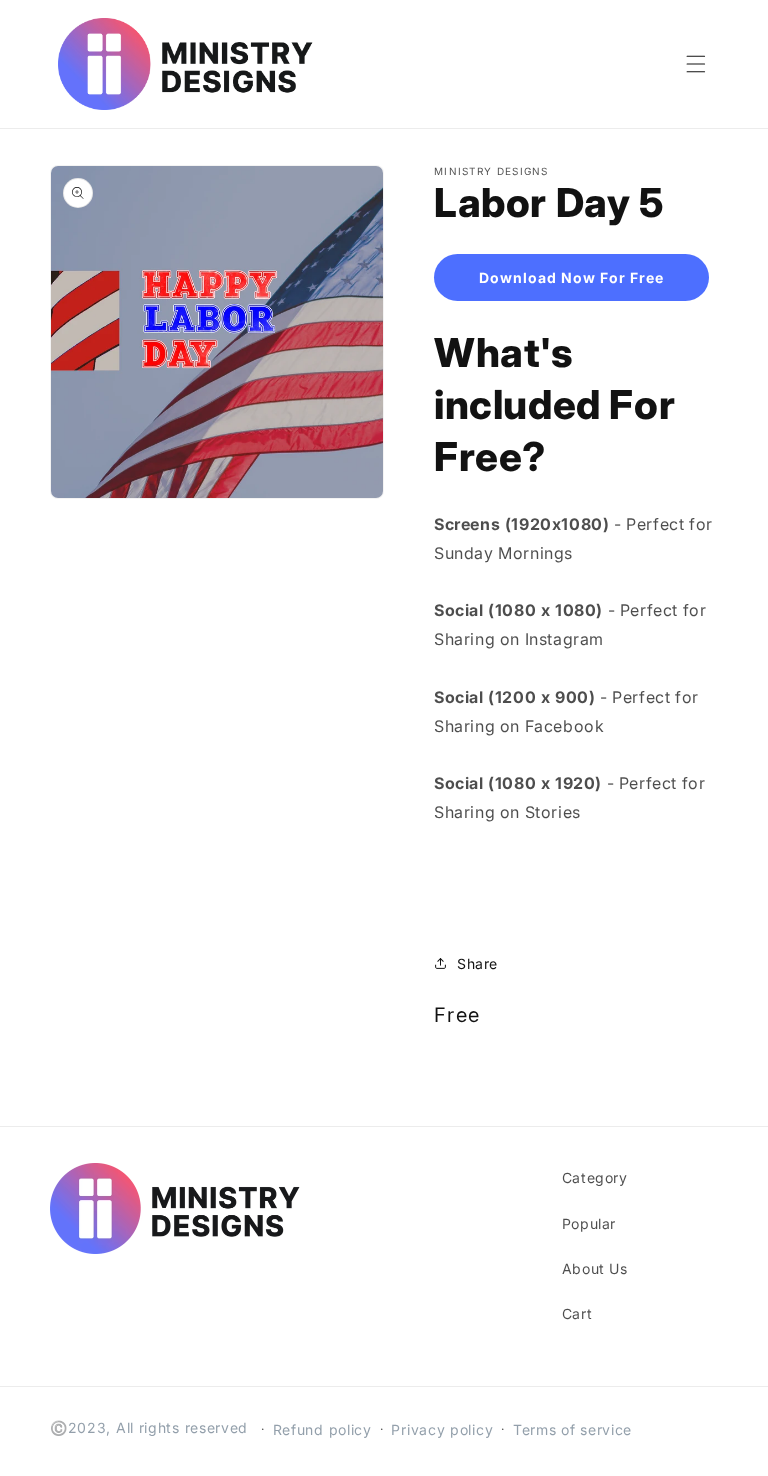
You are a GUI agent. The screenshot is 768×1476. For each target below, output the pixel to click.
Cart (577, 1313)
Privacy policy (442, 1429)
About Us (595, 1268)
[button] (696, 64)
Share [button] (477, 963)
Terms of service (572, 1429)
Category (595, 1177)
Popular (589, 1223)
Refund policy (322, 1429)
